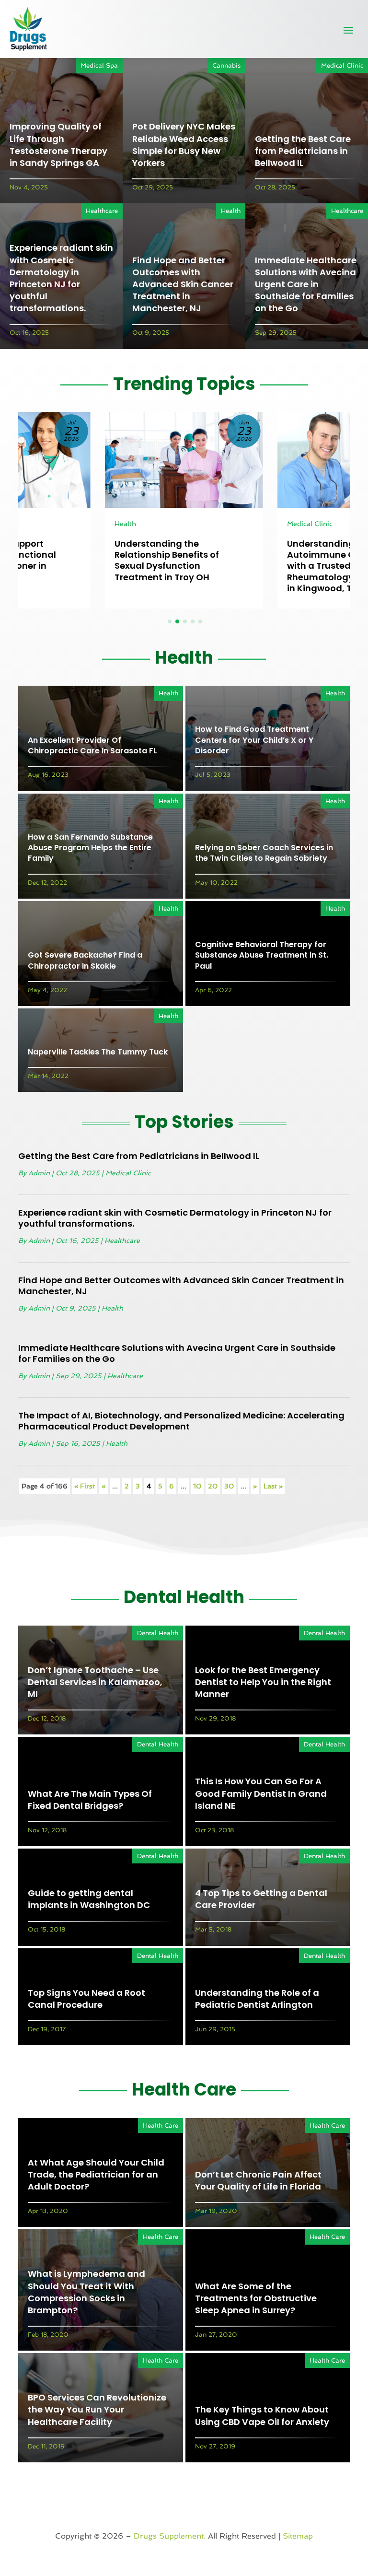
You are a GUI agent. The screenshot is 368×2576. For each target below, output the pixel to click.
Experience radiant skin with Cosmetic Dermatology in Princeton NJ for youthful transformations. (61, 278)
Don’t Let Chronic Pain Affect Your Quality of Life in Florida (258, 2180)
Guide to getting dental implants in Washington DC (89, 1899)
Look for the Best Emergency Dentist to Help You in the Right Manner (263, 1682)
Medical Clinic (342, 65)
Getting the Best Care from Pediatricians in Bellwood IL (303, 151)
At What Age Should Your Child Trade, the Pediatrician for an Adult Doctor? (96, 2174)
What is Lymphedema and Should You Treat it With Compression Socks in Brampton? (86, 2292)
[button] (170, 621)
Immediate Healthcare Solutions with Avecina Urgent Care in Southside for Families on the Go (306, 284)
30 (229, 1486)
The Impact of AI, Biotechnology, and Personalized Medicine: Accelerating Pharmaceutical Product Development (181, 1421)
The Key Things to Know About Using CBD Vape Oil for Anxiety (262, 2415)
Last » (273, 1486)
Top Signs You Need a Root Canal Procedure (86, 1999)
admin (39, 1173)
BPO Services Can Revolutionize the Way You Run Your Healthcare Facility (97, 2409)
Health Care (161, 2125)
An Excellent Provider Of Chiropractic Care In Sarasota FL (92, 745)
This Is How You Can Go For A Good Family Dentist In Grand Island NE (261, 1793)
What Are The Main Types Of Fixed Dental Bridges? (90, 1800)
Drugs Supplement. (170, 2536)
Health (231, 211)
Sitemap (298, 2536)
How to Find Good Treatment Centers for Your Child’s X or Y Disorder (254, 740)
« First (85, 1486)
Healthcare (102, 211)
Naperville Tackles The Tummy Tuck (98, 1052)
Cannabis (226, 65)
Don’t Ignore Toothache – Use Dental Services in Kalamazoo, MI (95, 1682)
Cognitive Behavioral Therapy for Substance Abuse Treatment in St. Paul (262, 955)
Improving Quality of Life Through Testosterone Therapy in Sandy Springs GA (58, 145)
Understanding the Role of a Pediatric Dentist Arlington (257, 1999)
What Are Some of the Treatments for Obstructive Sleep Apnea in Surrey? (256, 2298)
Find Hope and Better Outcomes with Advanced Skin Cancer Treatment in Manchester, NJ (183, 284)
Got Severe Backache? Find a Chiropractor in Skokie (85, 960)
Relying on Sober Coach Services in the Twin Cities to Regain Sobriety (264, 853)
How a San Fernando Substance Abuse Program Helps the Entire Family (90, 848)
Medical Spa (99, 65)
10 (197, 1486)
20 (213, 1486)
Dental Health (158, 1633)
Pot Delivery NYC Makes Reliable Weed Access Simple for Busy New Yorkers (184, 145)
